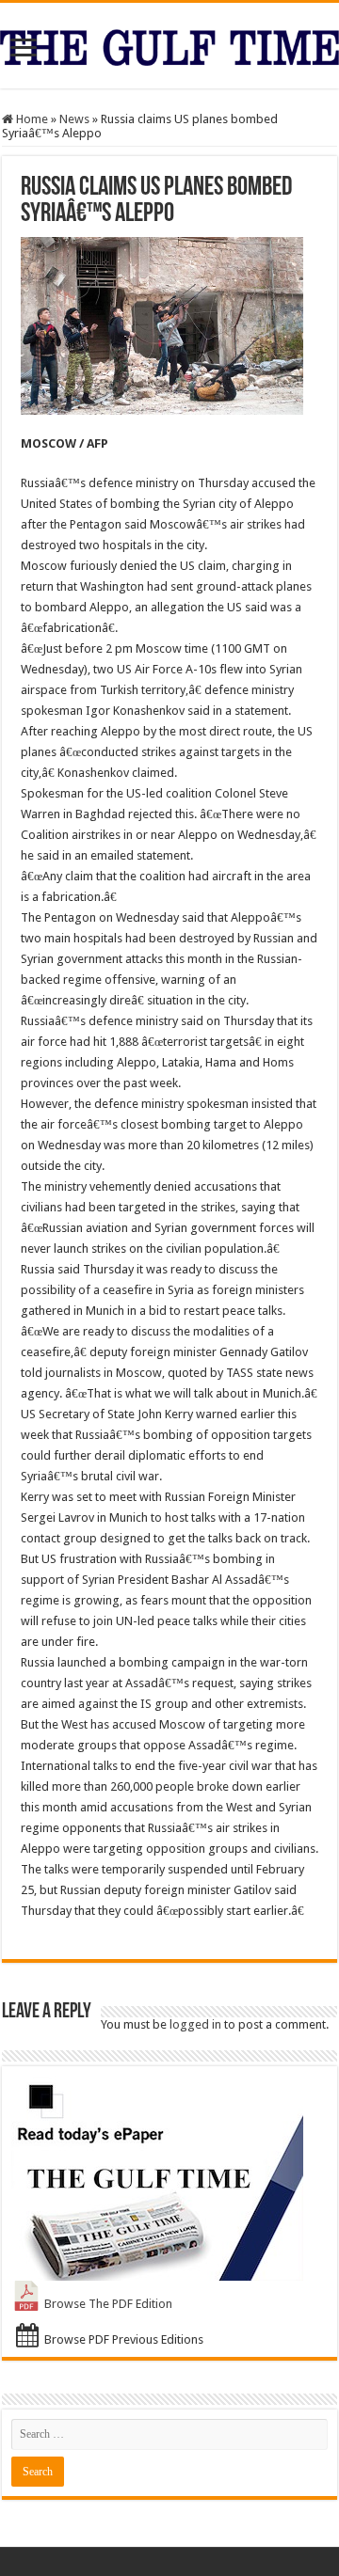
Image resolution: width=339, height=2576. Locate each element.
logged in (195, 2024)
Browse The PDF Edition (108, 2304)
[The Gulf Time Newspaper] (169, 44)
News (74, 119)
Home (31, 119)
